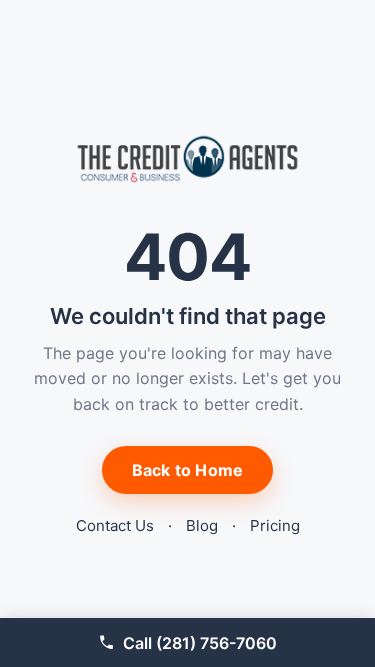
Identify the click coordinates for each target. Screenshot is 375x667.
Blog (202, 525)
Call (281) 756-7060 (200, 643)
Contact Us (115, 525)
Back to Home (187, 470)
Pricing (275, 525)
